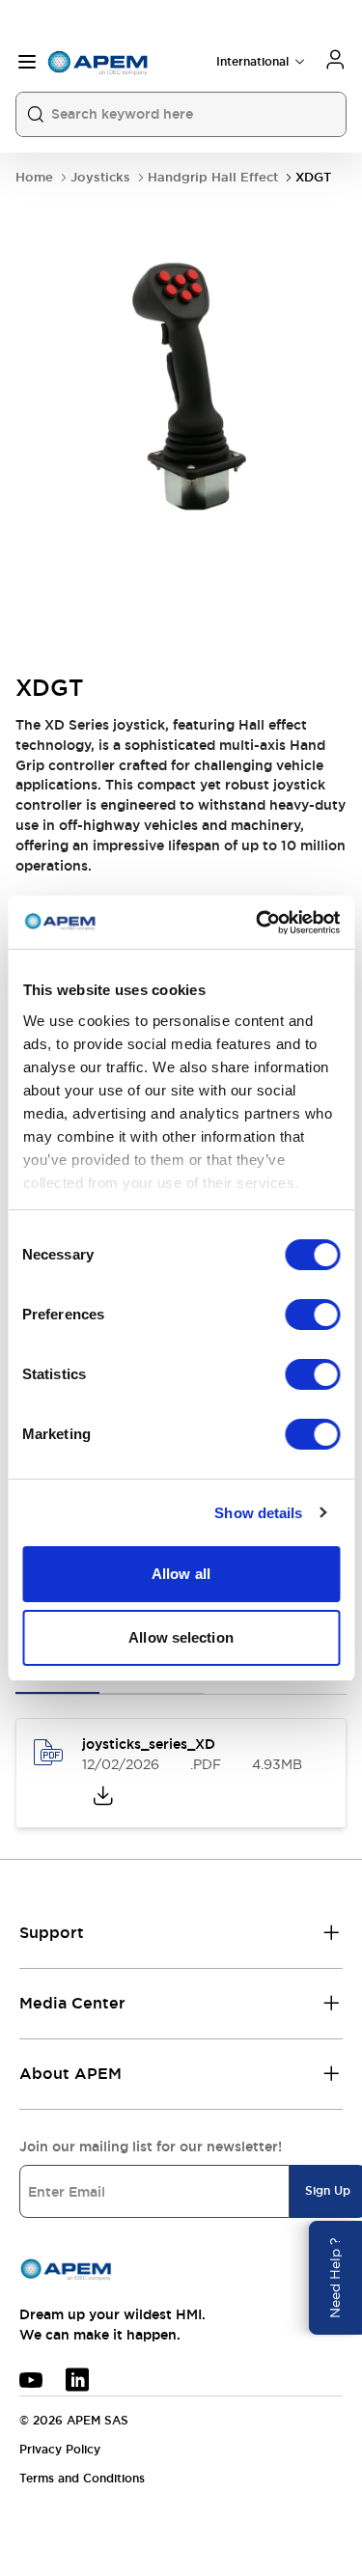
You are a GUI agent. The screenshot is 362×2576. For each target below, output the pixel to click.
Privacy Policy (60, 2450)
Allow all (181, 1574)
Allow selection (181, 1637)
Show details (258, 1513)
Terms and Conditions (82, 2479)
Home (34, 177)
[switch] (312, 1315)
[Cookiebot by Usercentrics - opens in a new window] (258, 923)
